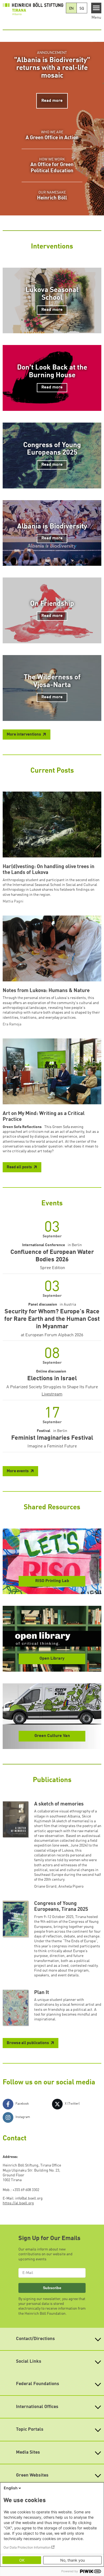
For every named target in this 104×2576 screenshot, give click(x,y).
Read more (52, 101)
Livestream (52, 1394)
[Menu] (96, 8)
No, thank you (73, 2560)
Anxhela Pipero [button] (71, 1887)
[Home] (33, 9)
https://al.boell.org (18, 2203)
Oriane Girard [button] (45, 1887)
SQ (82, 9)
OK (22, 2560)
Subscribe (52, 2288)
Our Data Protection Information (27, 2547)
